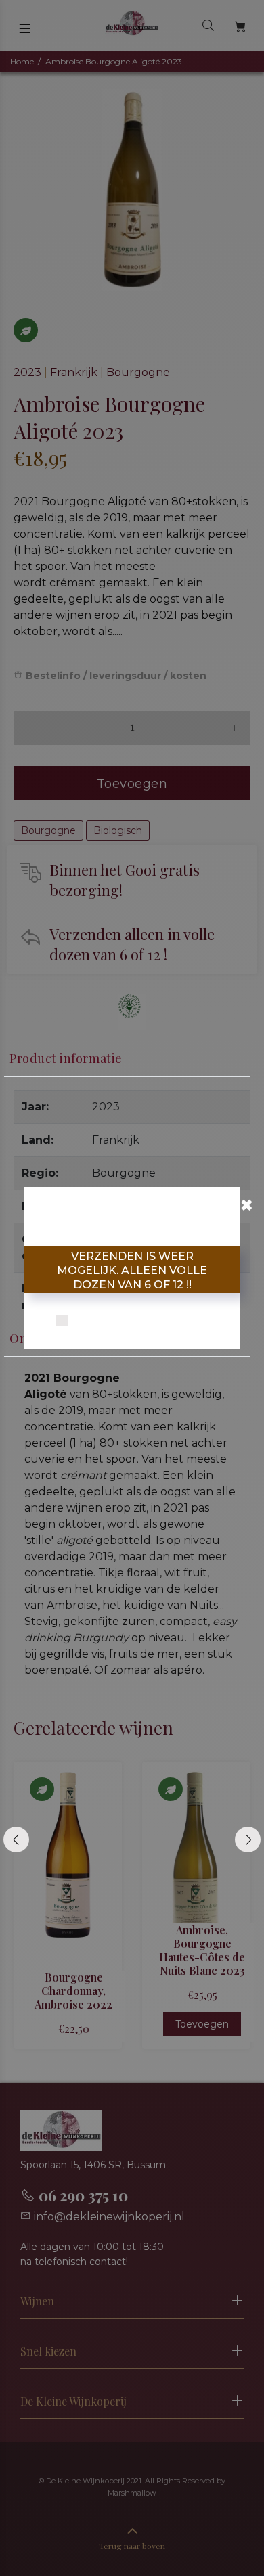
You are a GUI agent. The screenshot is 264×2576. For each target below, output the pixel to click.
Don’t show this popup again (141, 1321)
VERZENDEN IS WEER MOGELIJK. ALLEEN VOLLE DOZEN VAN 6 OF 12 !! (132, 1270)
